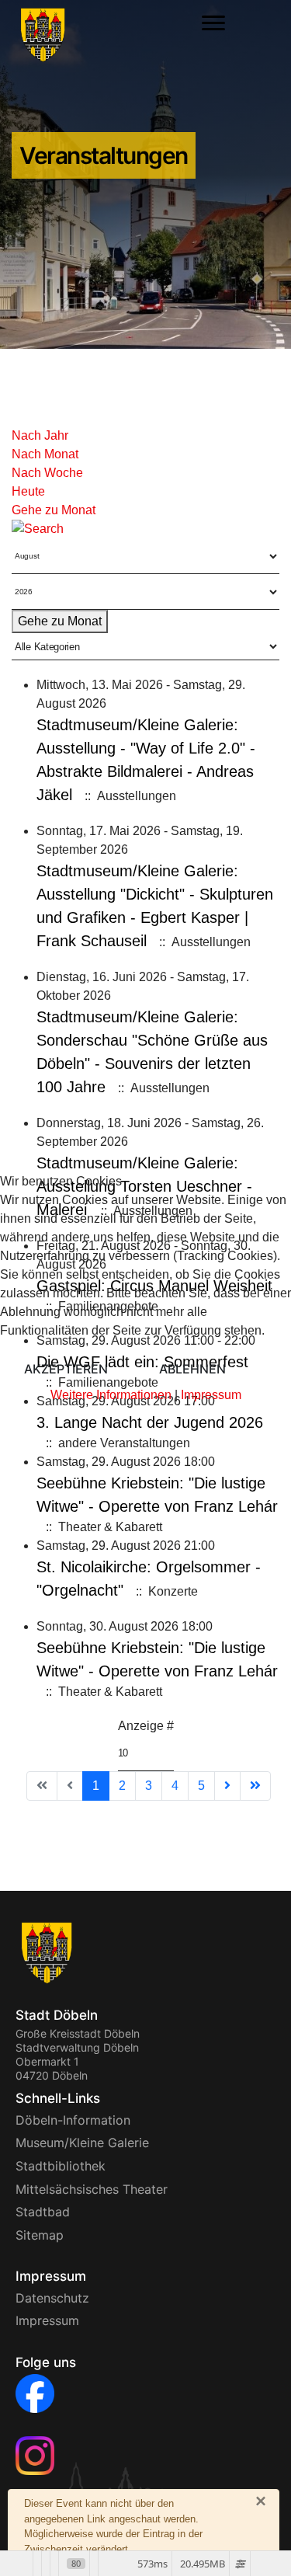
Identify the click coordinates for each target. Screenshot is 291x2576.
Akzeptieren (66, 1369)
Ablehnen (192, 1369)
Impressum (211, 1395)
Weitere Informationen (111, 1395)
